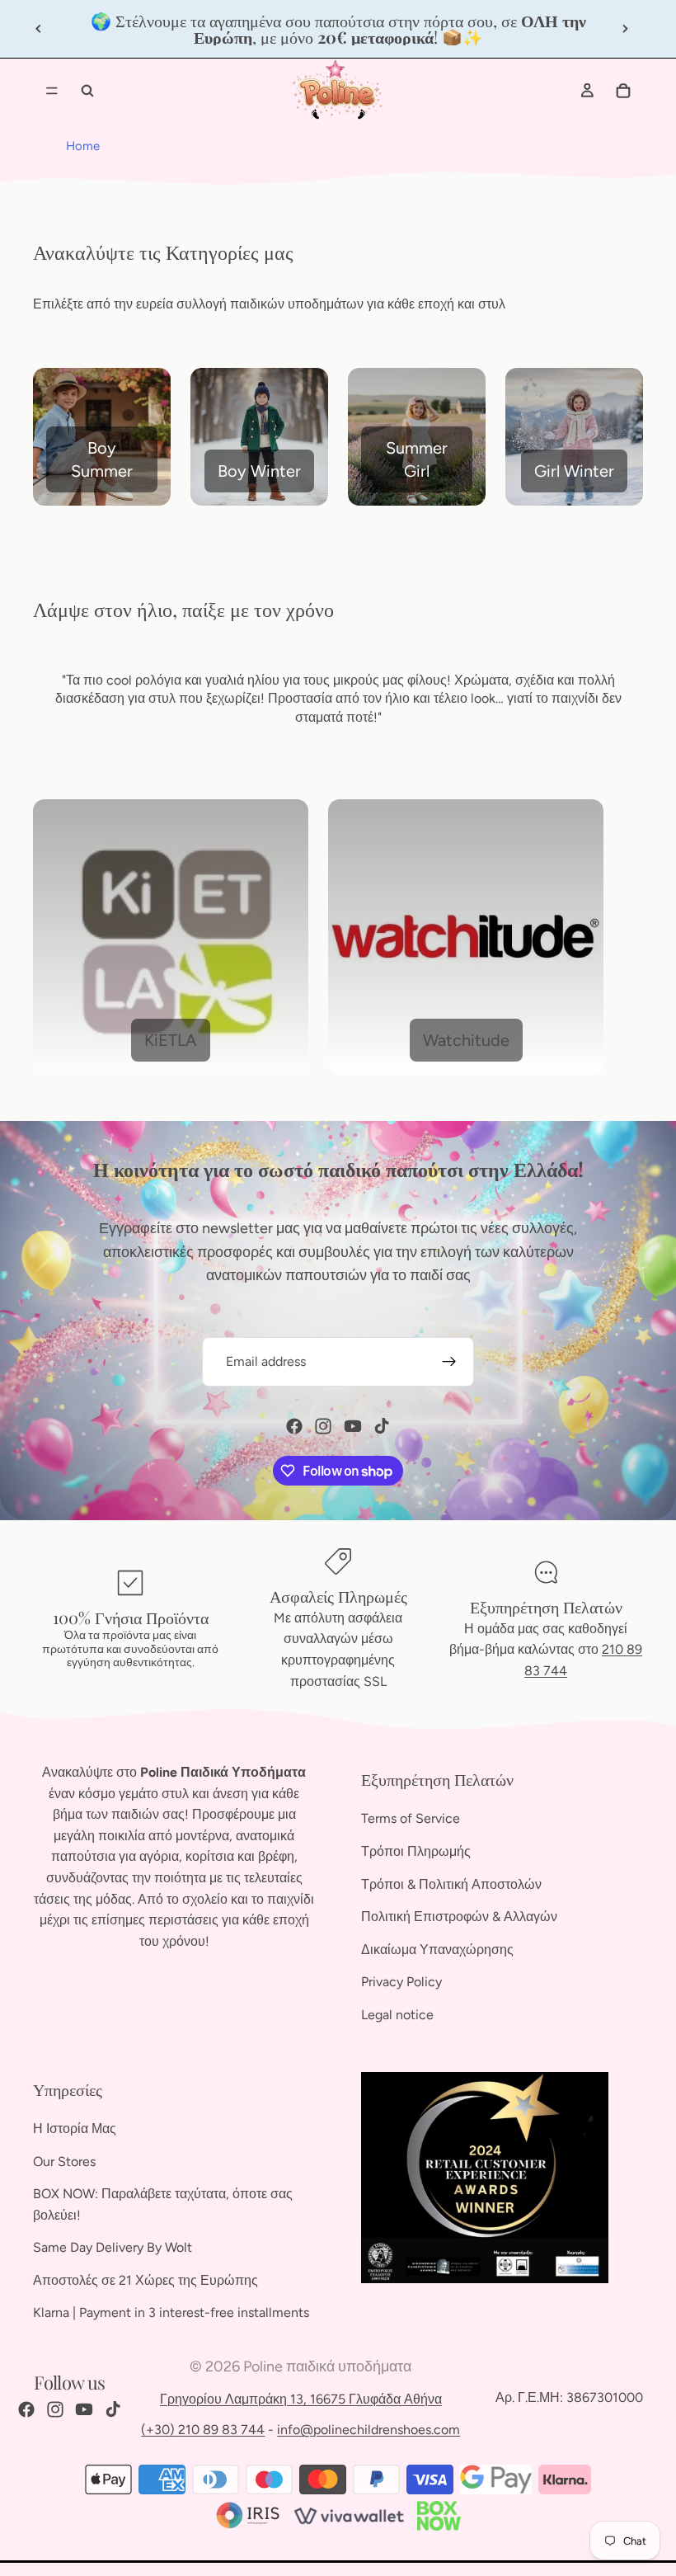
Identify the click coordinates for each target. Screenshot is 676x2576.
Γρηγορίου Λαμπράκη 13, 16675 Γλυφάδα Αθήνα (301, 2399)
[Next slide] (625, 29)
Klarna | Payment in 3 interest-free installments (171, 2313)
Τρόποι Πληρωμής (416, 1851)
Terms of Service (411, 1819)
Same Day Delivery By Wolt (113, 2247)
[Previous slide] (39, 29)
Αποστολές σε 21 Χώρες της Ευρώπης (146, 2280)
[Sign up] (449, 1362)
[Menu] (52, 91)
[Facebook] (294, 1426)
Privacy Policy (401, 1983)
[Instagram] (323, 1426)
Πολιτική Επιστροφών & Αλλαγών (459, 1917)
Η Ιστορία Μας (75, 2129)
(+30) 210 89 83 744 (203, 2430)
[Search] (87, 91)
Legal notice (397, 2015)
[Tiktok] (382, 1426)
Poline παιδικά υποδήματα (327, 2366)
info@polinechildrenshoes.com (369, 2430)
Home (83, 146)
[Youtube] (353, 1426)
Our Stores (64, 2162)
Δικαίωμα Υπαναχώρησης (437, 1950)
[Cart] (623, 91)
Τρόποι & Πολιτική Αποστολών (451, 1884)
